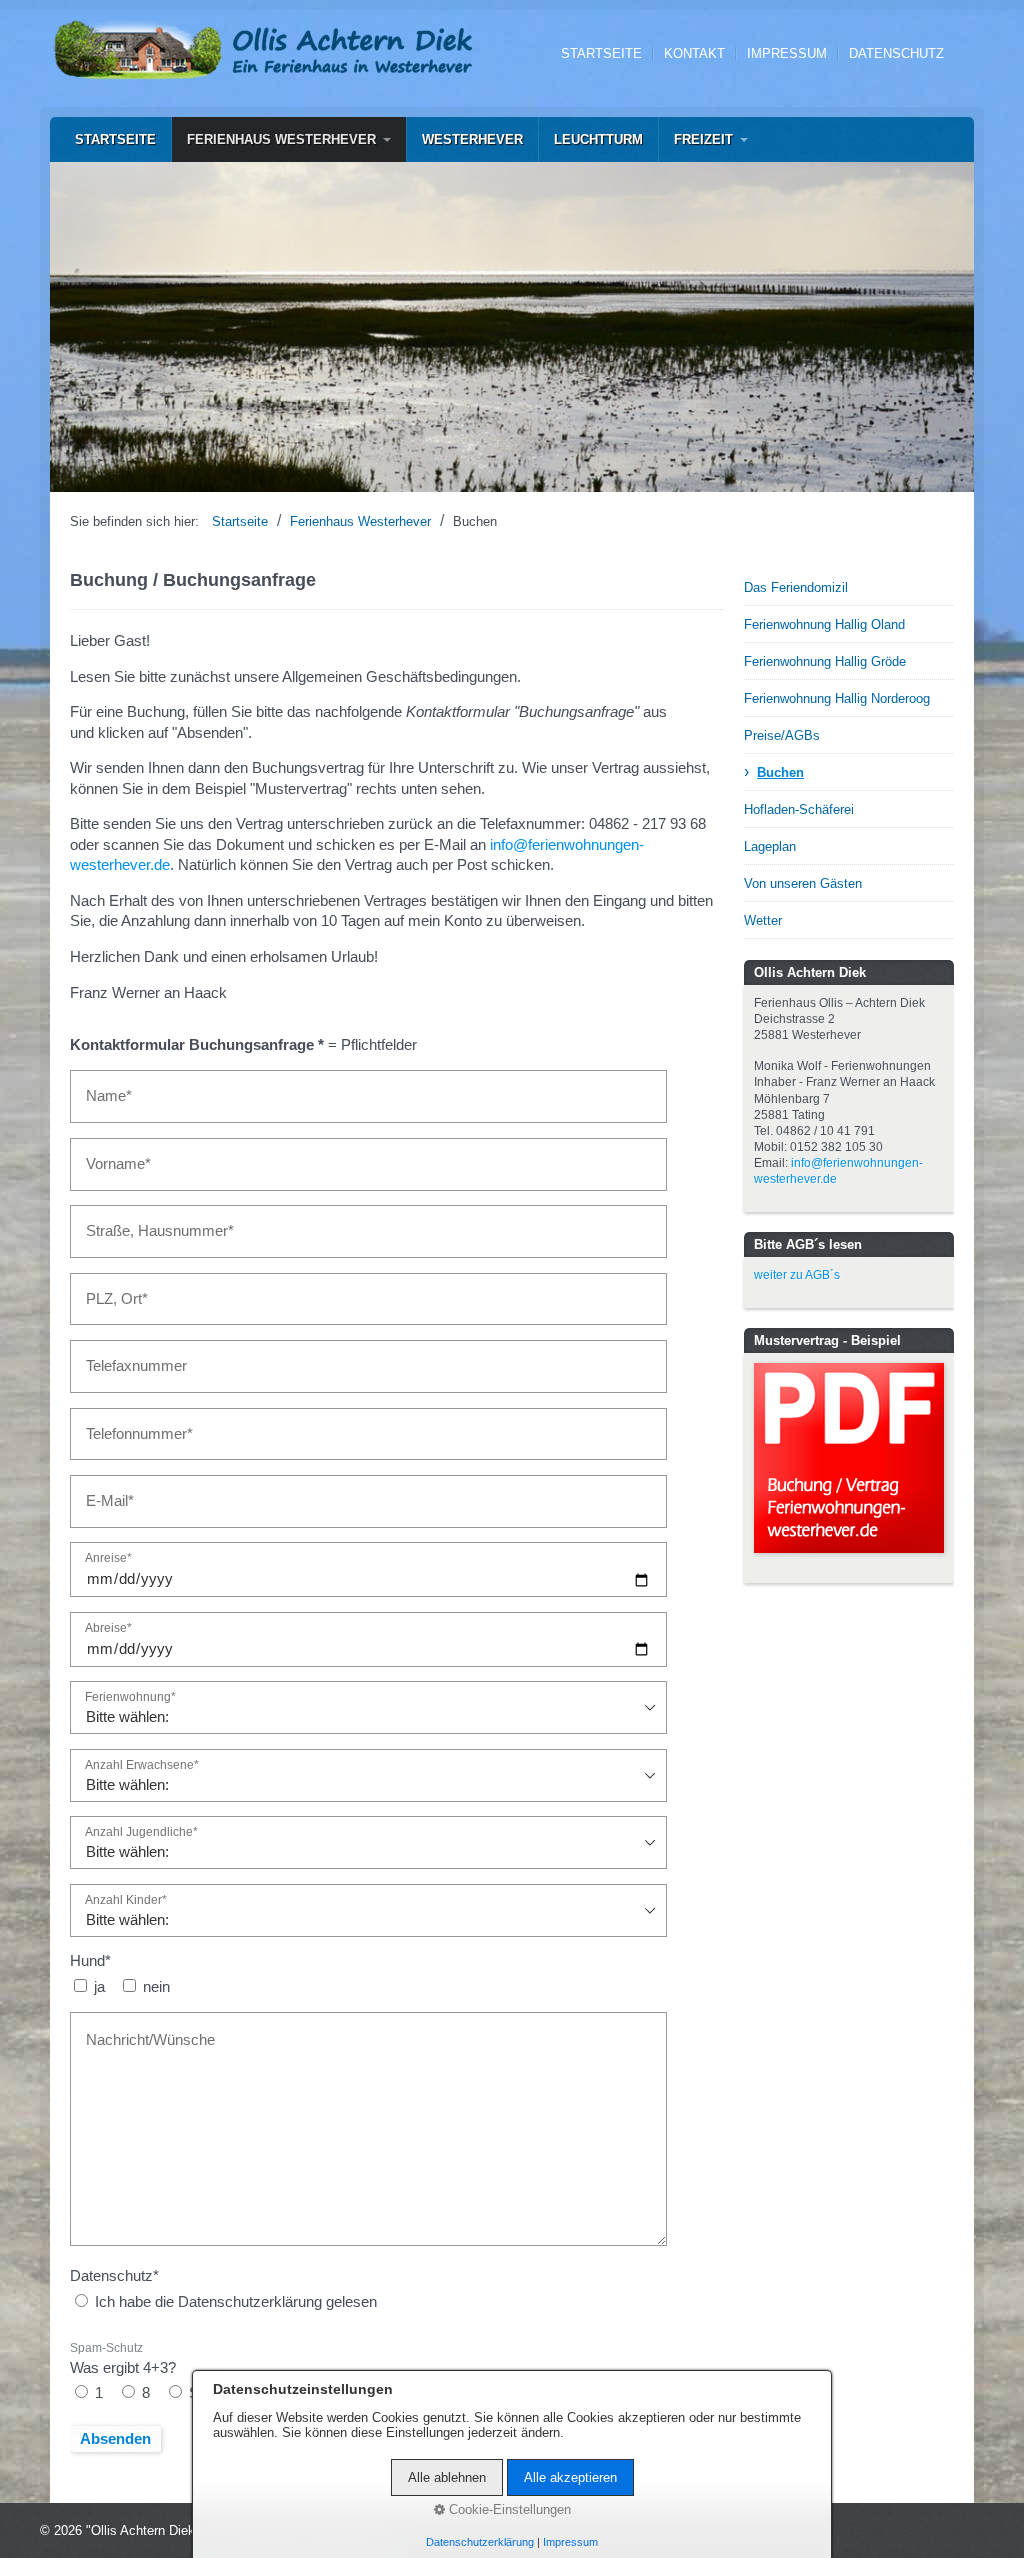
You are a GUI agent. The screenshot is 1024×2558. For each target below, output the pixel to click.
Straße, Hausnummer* (145, 1221)
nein (156, 1987)
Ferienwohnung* (130, 1697)
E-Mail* (105, 1491)
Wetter (763, 920)
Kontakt (694, 53)
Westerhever (472, 139)
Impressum (787, 53)
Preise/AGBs (782, 735)
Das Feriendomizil (796, 587)
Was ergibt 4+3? (123, 2358)
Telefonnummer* (130, 1424)
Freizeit (703, 139)
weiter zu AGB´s (797, 1275)
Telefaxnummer (127, 1356)
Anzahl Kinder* (126, 1900)
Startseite (601, 53)
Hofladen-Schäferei (799, 809)
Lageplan (770, 846)
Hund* (90, 1961)
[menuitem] (115, 139)
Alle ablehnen (447, 2477)
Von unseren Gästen (803, 883)
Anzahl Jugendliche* (141, 1832)
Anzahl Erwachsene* (142, 1765)
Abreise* (108, 1628)
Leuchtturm (598, 139)
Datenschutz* (114, 2276)
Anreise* (108, 1558)
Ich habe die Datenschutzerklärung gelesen (236, 2302)
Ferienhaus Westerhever (281, 139)
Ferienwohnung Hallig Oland (824, 624)
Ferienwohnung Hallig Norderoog (837, 698)
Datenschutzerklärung (480, 2542)
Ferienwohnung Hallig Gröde (825, 661)
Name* (104, 1086)
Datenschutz (896, 53)
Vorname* (112, 1154)
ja (99, 1987)
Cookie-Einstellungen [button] (508, 2509)
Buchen (780, 772)
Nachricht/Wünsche (138, 2028)
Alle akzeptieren (570, 2477)
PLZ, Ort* (109, 1289)
